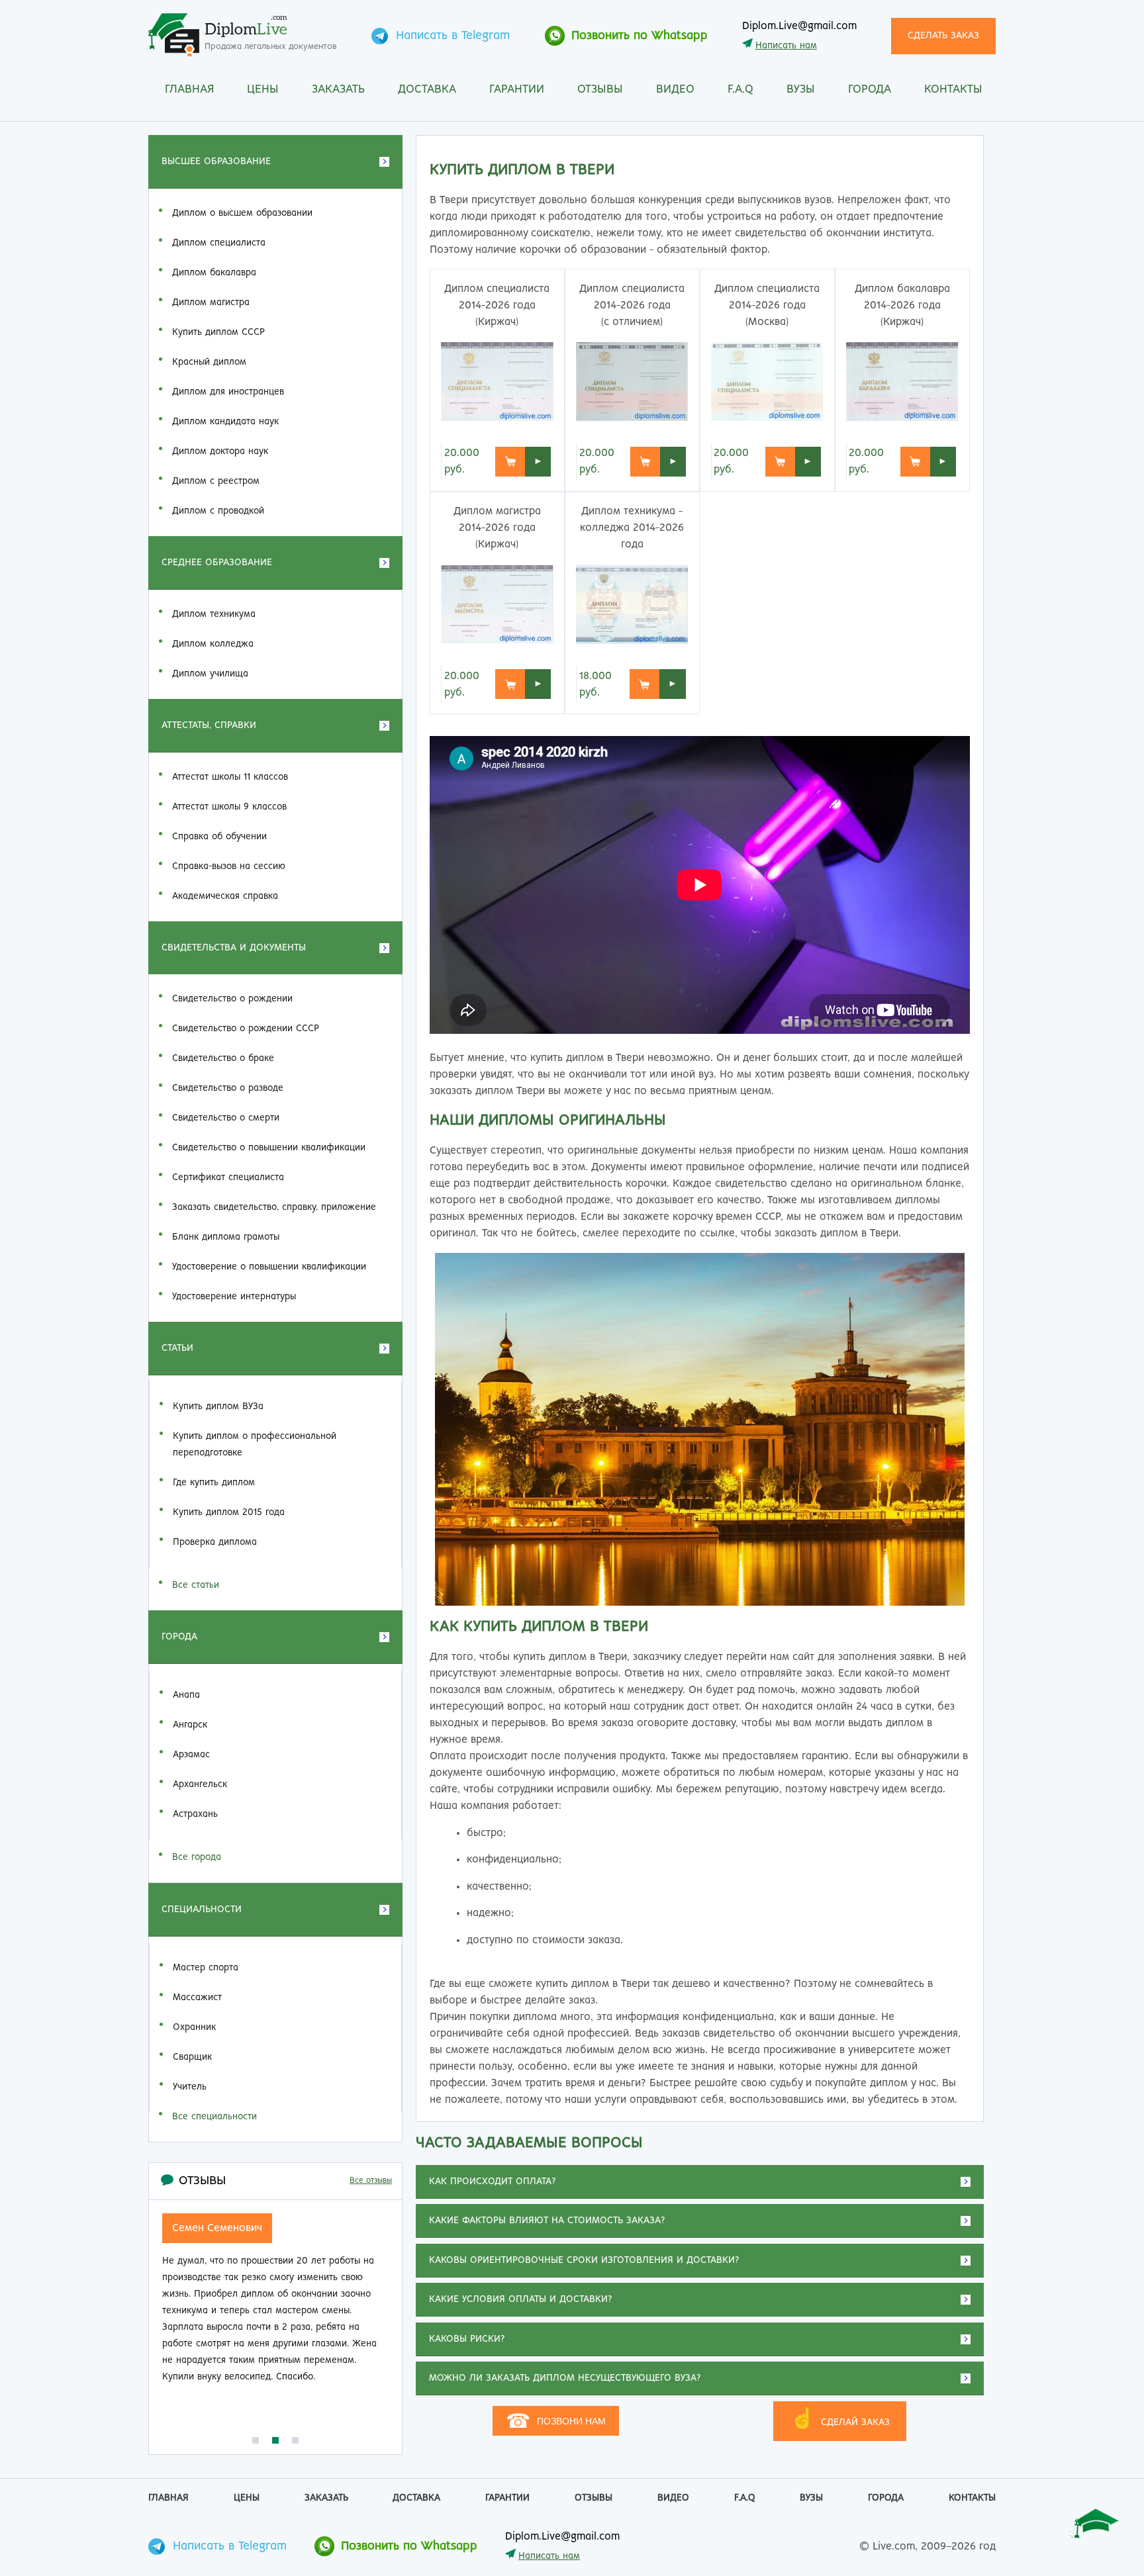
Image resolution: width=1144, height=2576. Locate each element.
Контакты (953, 90)
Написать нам (786, 46)
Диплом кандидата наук (225, 422)
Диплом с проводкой (218, 511)
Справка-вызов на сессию (229, 866)
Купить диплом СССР (218, 332)
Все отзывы (371, 2181)
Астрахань (195, 1814)
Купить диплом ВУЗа (218, 1406)
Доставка (427, 90)
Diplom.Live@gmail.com (799, 26)
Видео (675, 90)
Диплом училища (210, 674)
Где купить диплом (214, 1483)
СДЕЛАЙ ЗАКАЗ (840, 2419)
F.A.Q (740, 90)
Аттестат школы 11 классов (230, 777)
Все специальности (215, 2117)
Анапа (186, 1695)
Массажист (197, 1998)
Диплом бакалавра (214, 273)
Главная (189, 90)
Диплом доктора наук (220, 451)
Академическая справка (225, 896)
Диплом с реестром (216, 481)
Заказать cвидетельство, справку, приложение (274, 1207)
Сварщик (192, 2057)
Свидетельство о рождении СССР (246, 1029)
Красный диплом (209, 362)
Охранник (194, 2027)
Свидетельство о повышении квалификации (269, 1148)
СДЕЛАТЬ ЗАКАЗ (943, 36)
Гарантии (517, 90)
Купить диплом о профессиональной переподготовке (255, 1445)
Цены (263, 90)
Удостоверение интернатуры (234, 1297)
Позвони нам (556, 2421)
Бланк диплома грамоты (226, 1237)
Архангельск (200, 1784)
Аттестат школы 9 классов (229, 807)
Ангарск (190, 1725)
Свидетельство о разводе (228, 1088)
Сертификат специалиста (228, 1177)
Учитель (190, 2087)
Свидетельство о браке (223, 1058)
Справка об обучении (219, 837)
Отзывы (600, 90)
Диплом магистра (211, 302)
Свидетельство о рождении (232, 999)
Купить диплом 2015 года (229, 1512)
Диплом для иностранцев (228, 392)
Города (870, 90)
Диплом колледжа (213, 644)
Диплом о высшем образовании (242, 213)
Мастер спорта (206, 1968)
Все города (197, 1857)
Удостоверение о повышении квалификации (269, 1267)
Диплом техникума (214, 614)
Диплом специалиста (219, 243)
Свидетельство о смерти (226, 1118)
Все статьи (196, 1585)
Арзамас (191, 1755)
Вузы (801, 90)
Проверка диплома (215, 1542)
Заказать (338, 90)
